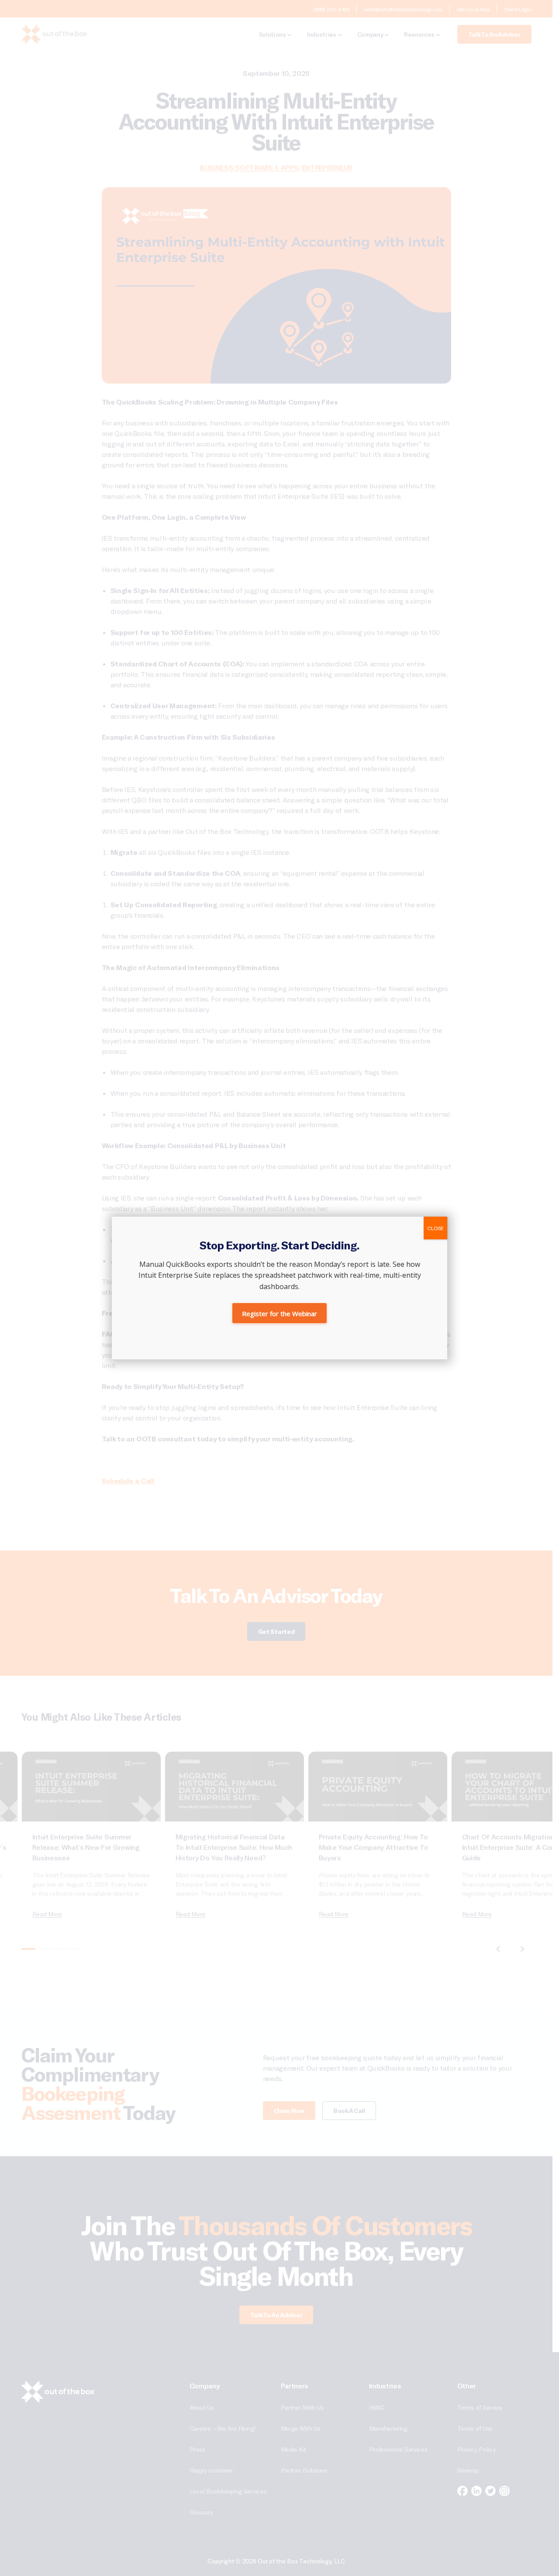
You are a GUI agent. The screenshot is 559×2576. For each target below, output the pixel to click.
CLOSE (435, 1228)
